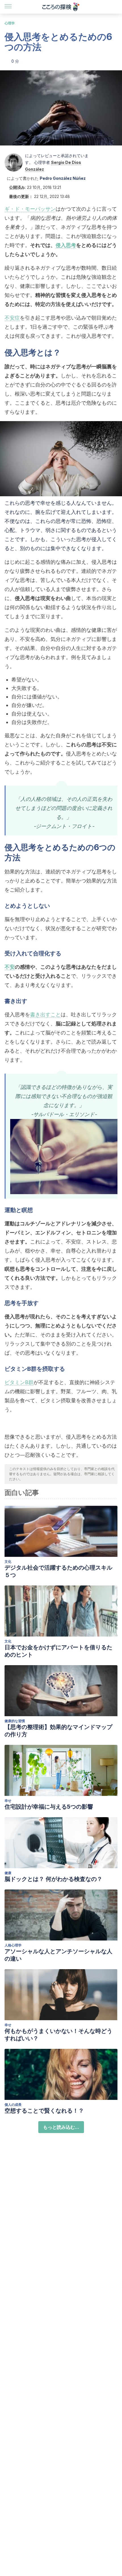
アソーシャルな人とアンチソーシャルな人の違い (58, 1955)
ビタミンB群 (19, 1382)
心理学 (10, 23)
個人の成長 (13, 2105)
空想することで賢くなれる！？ (44, 2111)
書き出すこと (45, 1014)
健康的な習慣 (15, 1721)
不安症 (12, 318)
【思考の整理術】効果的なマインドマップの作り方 (58, 1731)
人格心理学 (13, 1945)
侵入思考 (66, 245)
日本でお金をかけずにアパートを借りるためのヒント (58, 1651)
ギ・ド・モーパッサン (30, 209)
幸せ (8, 1801)
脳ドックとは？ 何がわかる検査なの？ (53, 1879)
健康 (8, 1873)
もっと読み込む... (61, 2127)
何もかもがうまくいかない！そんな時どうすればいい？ (58, 2035)
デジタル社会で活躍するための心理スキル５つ (58, 1571)
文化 (8, 1562)
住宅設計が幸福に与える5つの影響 (49, 1807)
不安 (10, 967)
